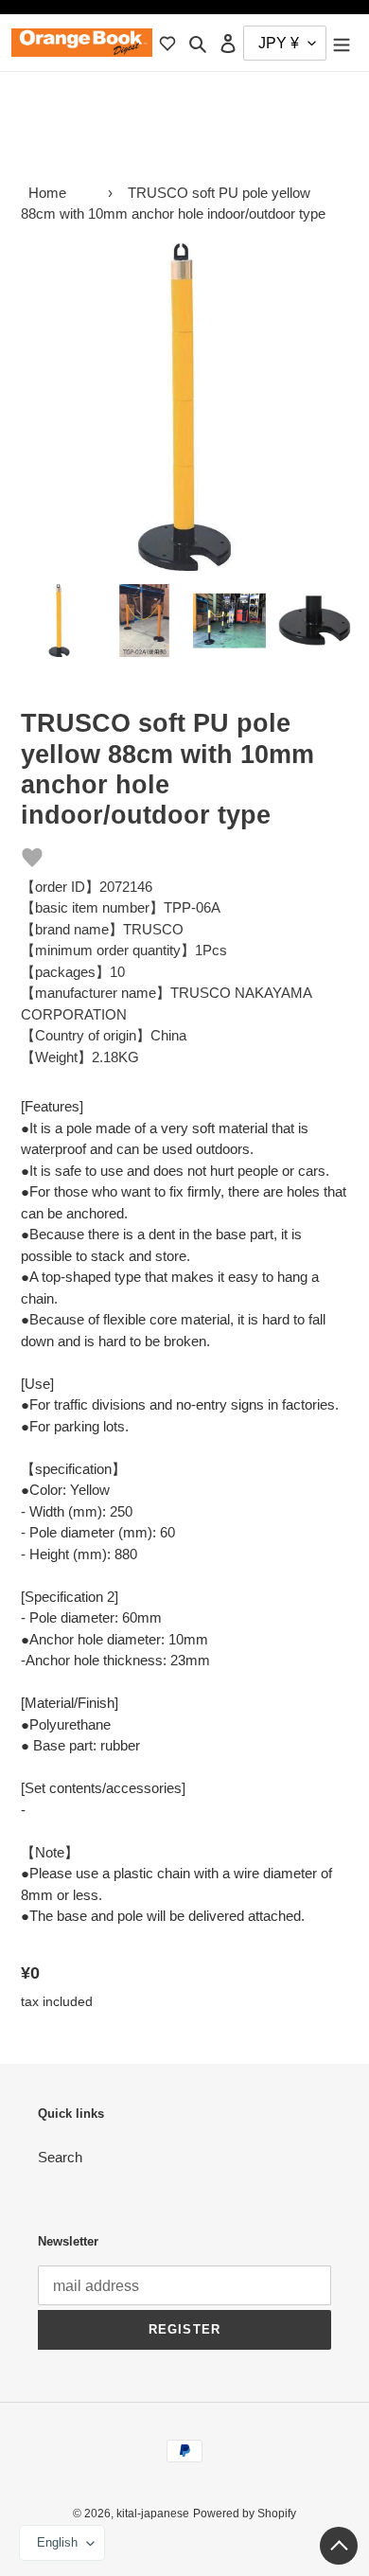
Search (60, 2157)
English (57, 2542)
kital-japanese (153, 2514)
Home (47, 193)
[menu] (342, 43)
